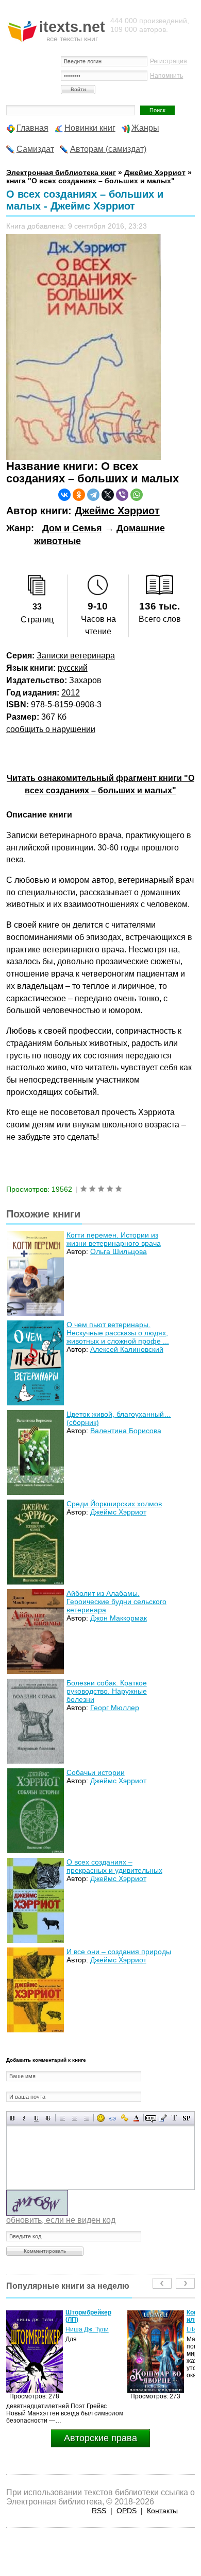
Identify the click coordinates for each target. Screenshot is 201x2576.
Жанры (145, 128)
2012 (71, 693)
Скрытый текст (151, 2118)
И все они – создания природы (119, 1952)
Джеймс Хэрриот (117, 511)
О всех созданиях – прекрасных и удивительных (114, 1866)
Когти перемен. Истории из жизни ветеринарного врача (114, 1239)
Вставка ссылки (113, 2118)
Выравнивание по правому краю (86, 2118)
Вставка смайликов (101, 2118)
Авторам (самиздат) (108, 149)
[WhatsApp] (137, 495)
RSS (99, 2511)
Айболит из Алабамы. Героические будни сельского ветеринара (116, 1602)
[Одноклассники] (79, 495)
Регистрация (169, 61)
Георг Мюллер (115, 1708)
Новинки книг (90, 128)
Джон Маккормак (119, 1618)
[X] (108, 495)
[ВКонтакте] (64, 495)
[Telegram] (93, 495)
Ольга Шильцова (119, 1251)
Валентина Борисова (126, 1431)
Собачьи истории (96, 1772)
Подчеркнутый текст (36, 2118)
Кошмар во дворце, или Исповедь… (95, 2316)
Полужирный (13, 2118)
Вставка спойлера (186, 2118)
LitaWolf (77, 2329)
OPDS (127, 2511)
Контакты (162, 2511)
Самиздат (35, 149)
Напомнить (166, 76)
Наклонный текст (24, 2118)
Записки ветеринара (76, 656)
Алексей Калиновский (127, 1349)
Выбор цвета (136, 2118)
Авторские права (100, 2438)
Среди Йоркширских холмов (114, 1504)
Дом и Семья (72, 528)
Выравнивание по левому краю (63, 2118)
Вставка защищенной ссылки (124, 2118)
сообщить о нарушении (51, 729)
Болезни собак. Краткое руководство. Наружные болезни (107, 1691)
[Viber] (122, 495)
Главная (32, 128)
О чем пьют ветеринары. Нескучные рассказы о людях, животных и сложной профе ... (118, 1333)
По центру (74, 2118)
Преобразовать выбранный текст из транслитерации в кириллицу (174, 2118)
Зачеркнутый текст (48, 2118)
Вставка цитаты (163, 2118)
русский (73, 668)
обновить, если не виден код (61, 2220)
